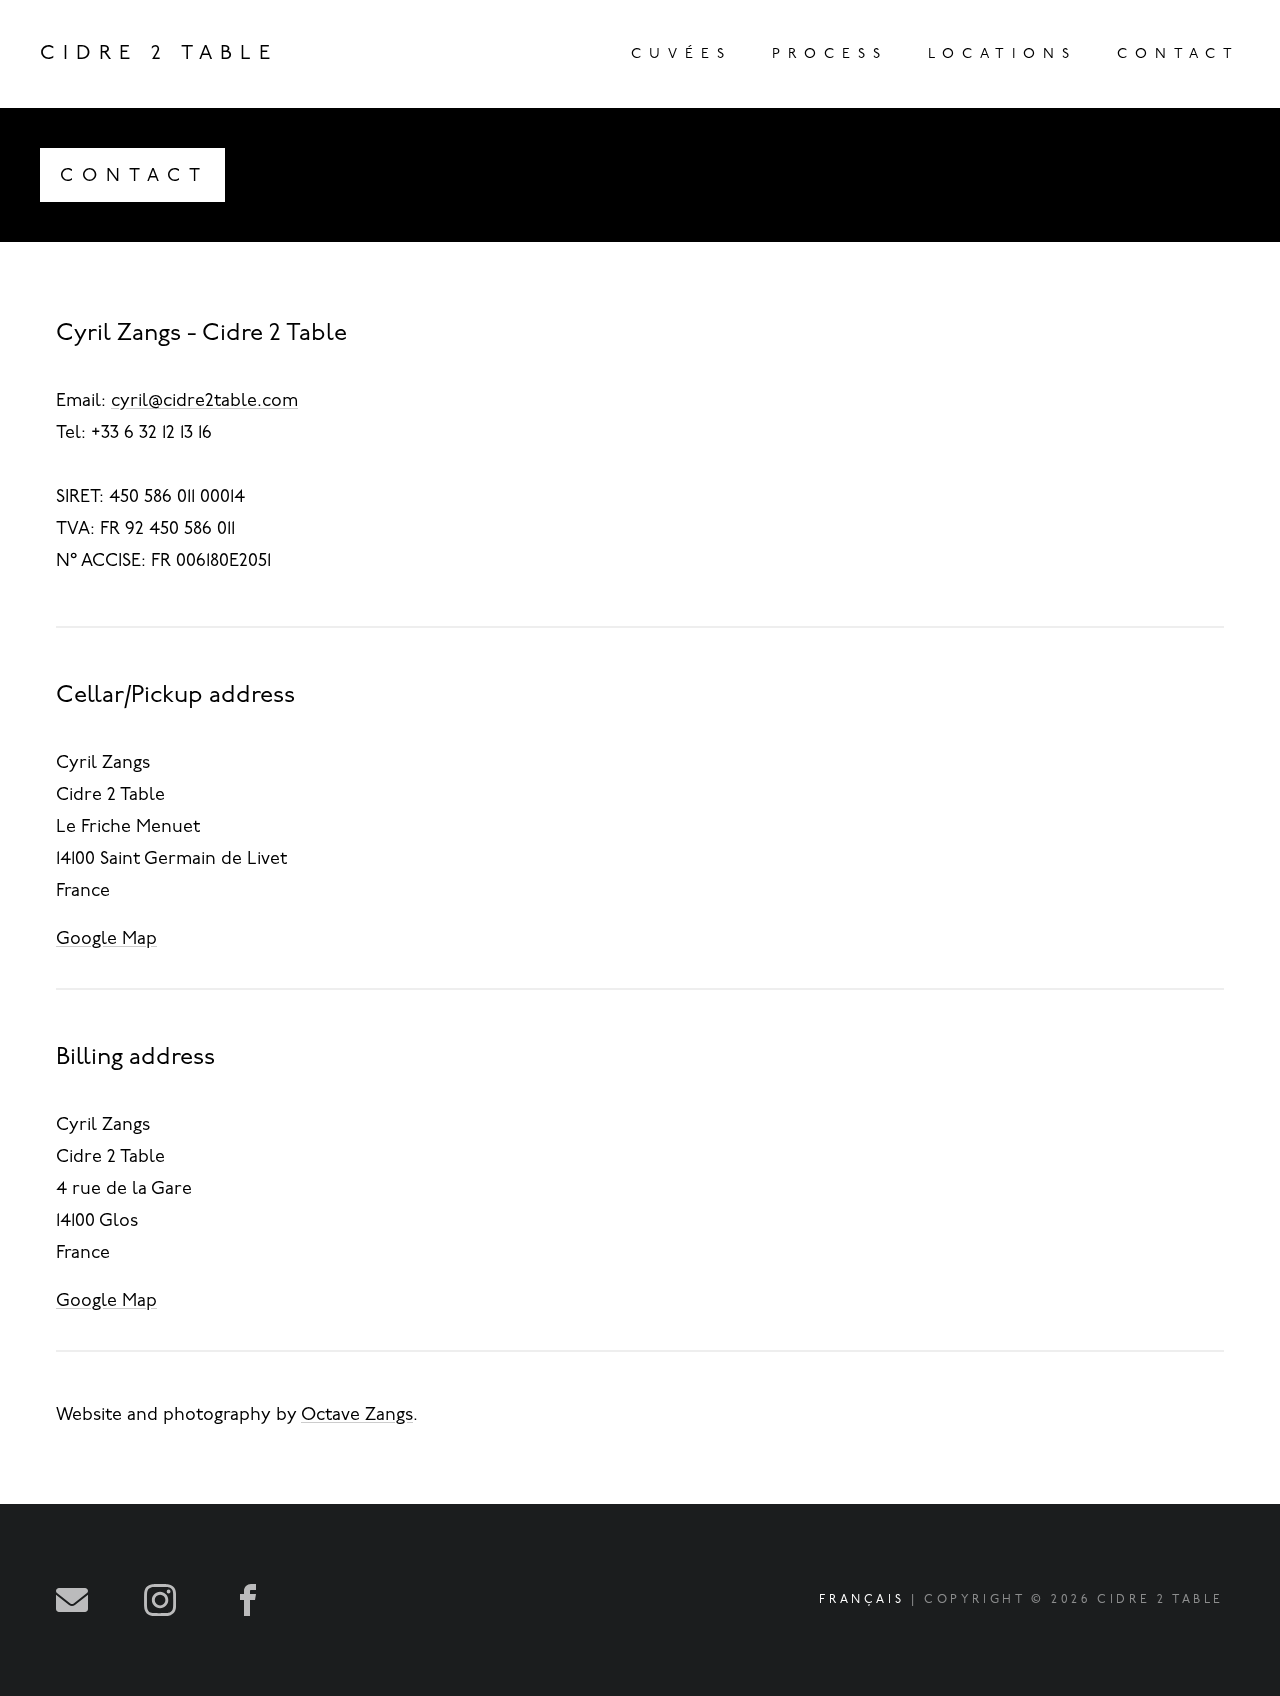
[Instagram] (160, 1600)
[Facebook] (248, 1600)
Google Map (106, 940)
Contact (1178, 54)
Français (861, 1600)
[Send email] (72, 1600)
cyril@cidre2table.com (204, 402)
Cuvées (681, 54)
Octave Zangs (357, 1416)
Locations (1002, 54)
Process (830, 54)
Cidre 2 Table (159, 54)
